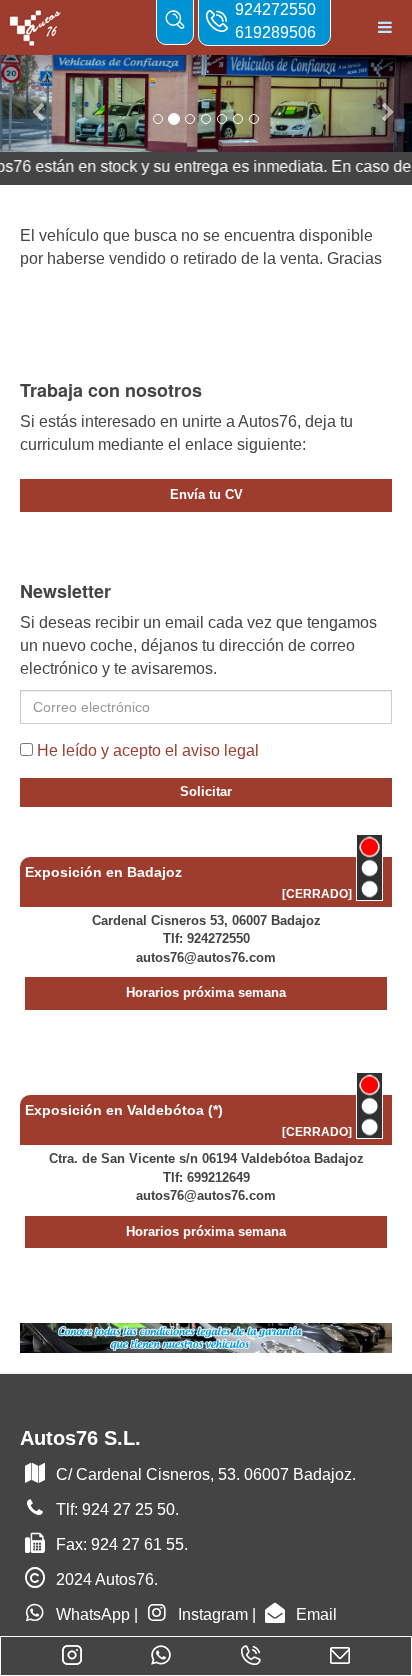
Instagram (213, 1614)
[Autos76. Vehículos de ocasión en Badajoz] (36, 27)
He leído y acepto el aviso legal (148, 750)
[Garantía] (206, 1336)
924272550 (275, 9)
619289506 (275, 32)
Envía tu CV (206, 494)
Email (316, 1614)
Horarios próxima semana (206, 992)
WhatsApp (93, 1614)
